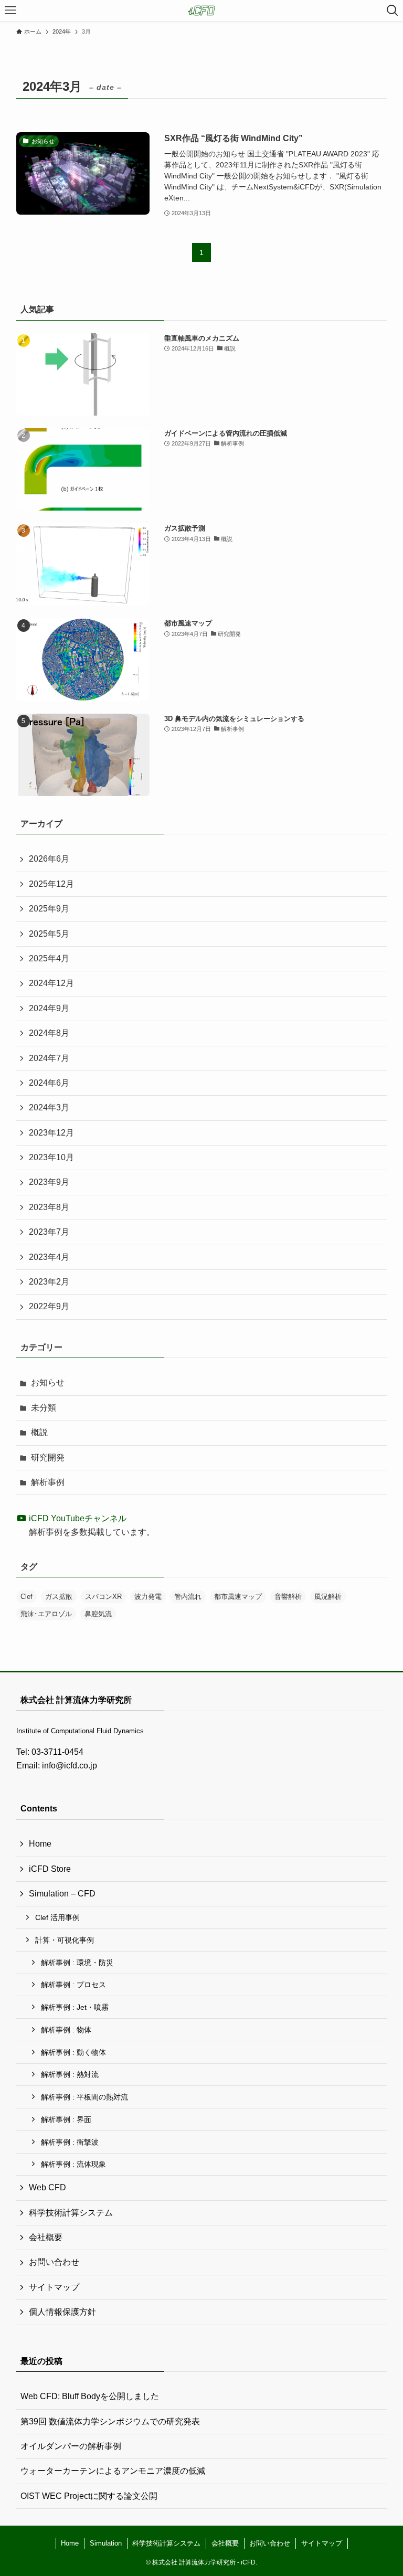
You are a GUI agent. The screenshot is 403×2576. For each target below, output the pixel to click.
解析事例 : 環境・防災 (77, 1963)
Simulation (106, 2543)
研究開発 (48, 1457)
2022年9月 (49, 1306)
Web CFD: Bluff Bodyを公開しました (90, 2396)
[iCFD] (201, 10)
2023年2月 (49, 1282)
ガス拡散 (59, 1597)
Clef (26, 1597)
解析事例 (48, 1482)
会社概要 (46, 2237)
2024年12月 (51, 983)
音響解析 (288, 1597)
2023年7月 (49, 1232)
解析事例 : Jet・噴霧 (75, 2007)
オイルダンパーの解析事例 (71, 2446)
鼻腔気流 (98, 1614)
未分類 (44, 1408)
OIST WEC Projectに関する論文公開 (89, 2496)
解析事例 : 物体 (66, 2030)
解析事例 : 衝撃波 (70, 2142)
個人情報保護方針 (62, 2312)
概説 (39, 1432)
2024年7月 (49, 1058)
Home (40, 1844)
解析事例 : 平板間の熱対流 (84, 2097)
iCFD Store (50, 1869)
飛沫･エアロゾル (46, 1614)
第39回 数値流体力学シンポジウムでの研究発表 (110, 2421)
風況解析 (328, 1597)
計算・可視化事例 (65, 1940)
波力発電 (148, 1597)
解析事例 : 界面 (66, 2119)
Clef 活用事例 (57, 1917)
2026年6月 (49, 859)
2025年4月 (49, 958)
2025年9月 (49, 909)
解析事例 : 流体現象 (73, 2164)
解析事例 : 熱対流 (70, 2074)
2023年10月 (51, 1157)
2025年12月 (51, 884)
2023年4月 (49, 1257)
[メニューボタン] (10, 10)
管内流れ (188, 1597)
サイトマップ (54, 2287)
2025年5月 (49, 934)
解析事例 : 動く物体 (73, 2052)
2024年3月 (49, 1107)
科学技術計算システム (71, 2213)
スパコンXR (103, 1597)
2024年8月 (49, 1033)
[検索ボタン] (393, 10)
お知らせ (48, 1382)
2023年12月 (51, 1133)
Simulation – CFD (62, 1894)
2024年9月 (49, 1008)
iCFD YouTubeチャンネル (77, 1518)
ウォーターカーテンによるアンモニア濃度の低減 (113, 2471)
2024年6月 (49, 1083)
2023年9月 (49, 1182)
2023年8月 (49, 1207)
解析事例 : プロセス (73, 1985)
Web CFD (47, 2187)
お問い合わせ (54, 2262)
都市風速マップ (238, 1597)
